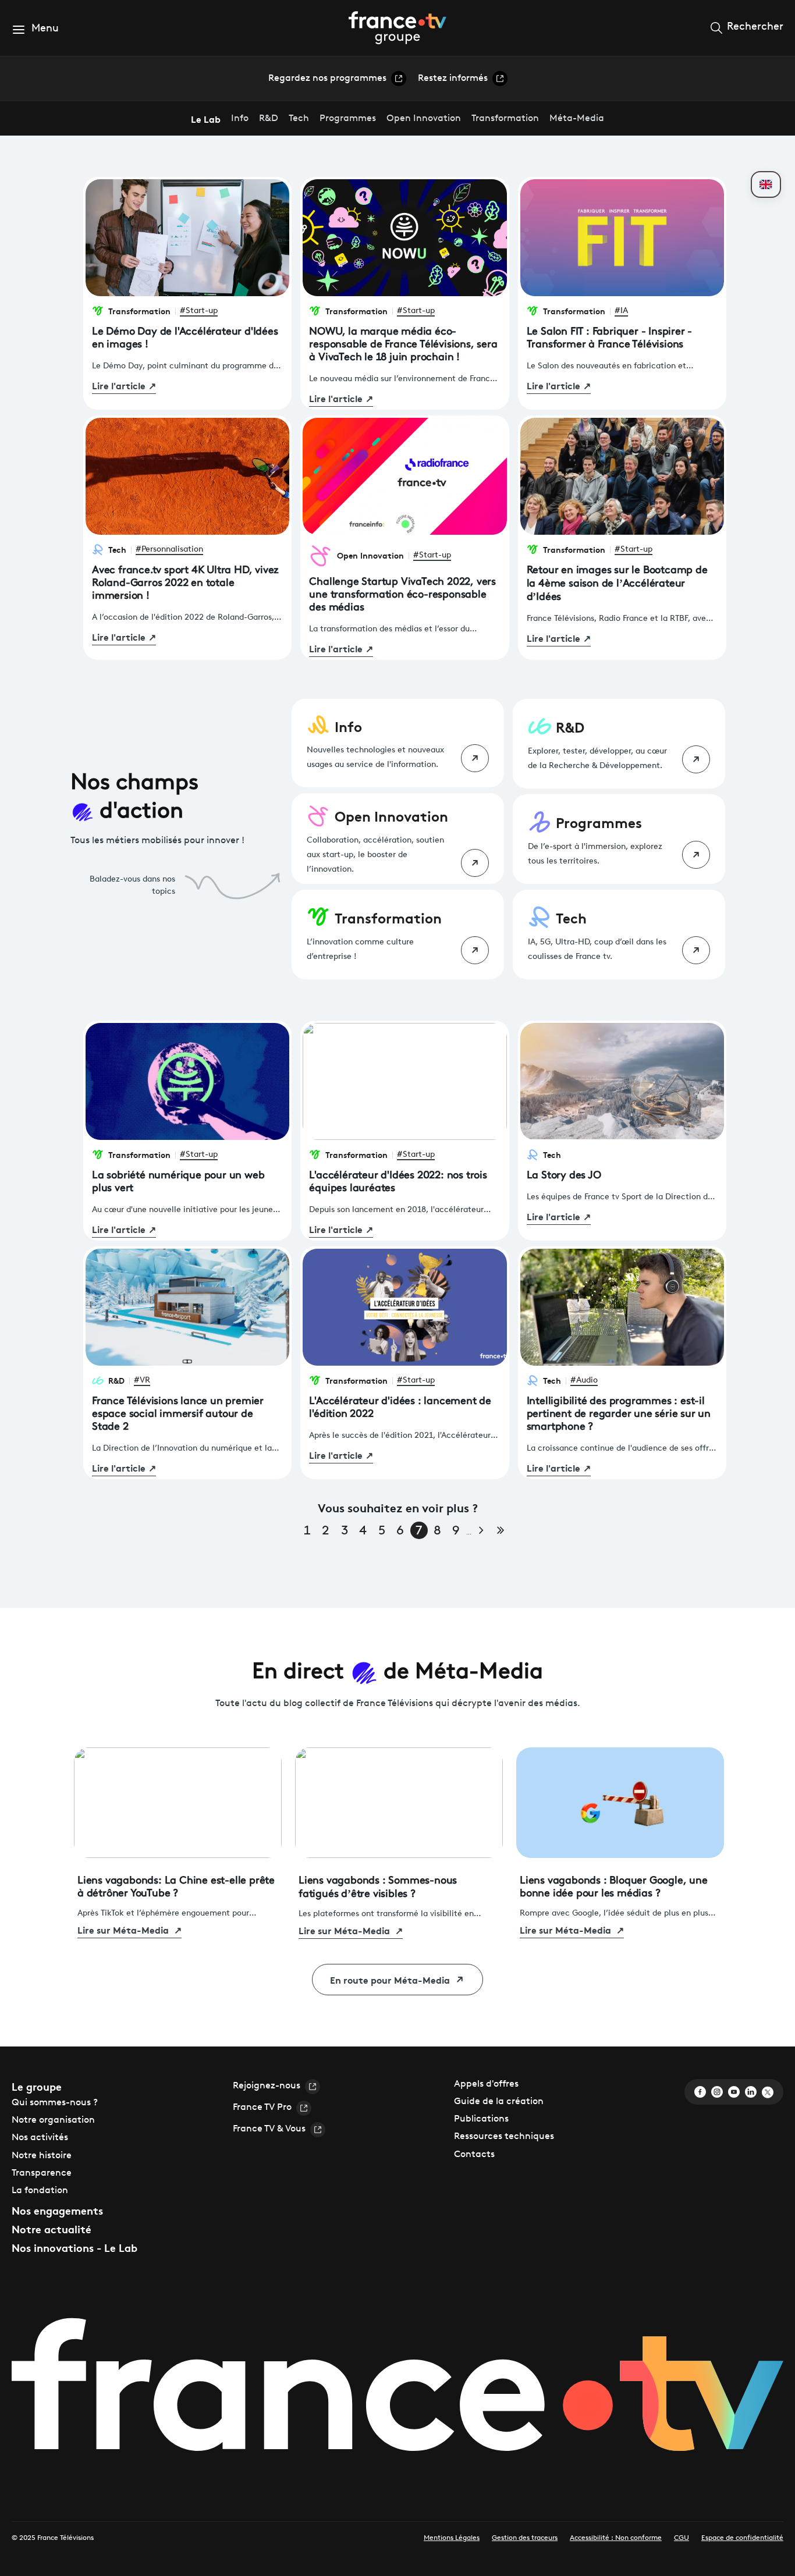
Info (240, 119)
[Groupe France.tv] (397, 27)
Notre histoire (42, 2156)
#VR (142, 1381)
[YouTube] (734, 2092)
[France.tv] (397, 2391)
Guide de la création (499, 2102)
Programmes (348, 119)
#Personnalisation (169, 550)
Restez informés (453, 79)
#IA (621, 311)
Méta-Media (577, 119)
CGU (682, 2538)
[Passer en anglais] (766, 184)
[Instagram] (717, 2092)
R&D (269, 119)
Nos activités (40, 2138)
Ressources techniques (504, 2137)
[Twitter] (768, 2092)
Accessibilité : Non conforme (616, 2538)
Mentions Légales (452, 2538)
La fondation (40, 2191)
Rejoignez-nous (267, 2086)
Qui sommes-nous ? (55, 2103)
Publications (481, 2119)
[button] (35, 29)
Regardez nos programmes (327, 79)
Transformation (505, 119)
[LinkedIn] (751, 2092)
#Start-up (199, 311)
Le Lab (206, 118)
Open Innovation (424, 119)
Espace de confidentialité (742, 2538)
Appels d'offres (486, 2084)
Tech (299, 119)
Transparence (42, 2173)
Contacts (474, 2155)
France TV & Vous (269, 2129)
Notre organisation (53, 2120)
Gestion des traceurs (525, 2538)
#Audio (584, 1381)
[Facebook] (700, 2092)
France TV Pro (262, 2108)
